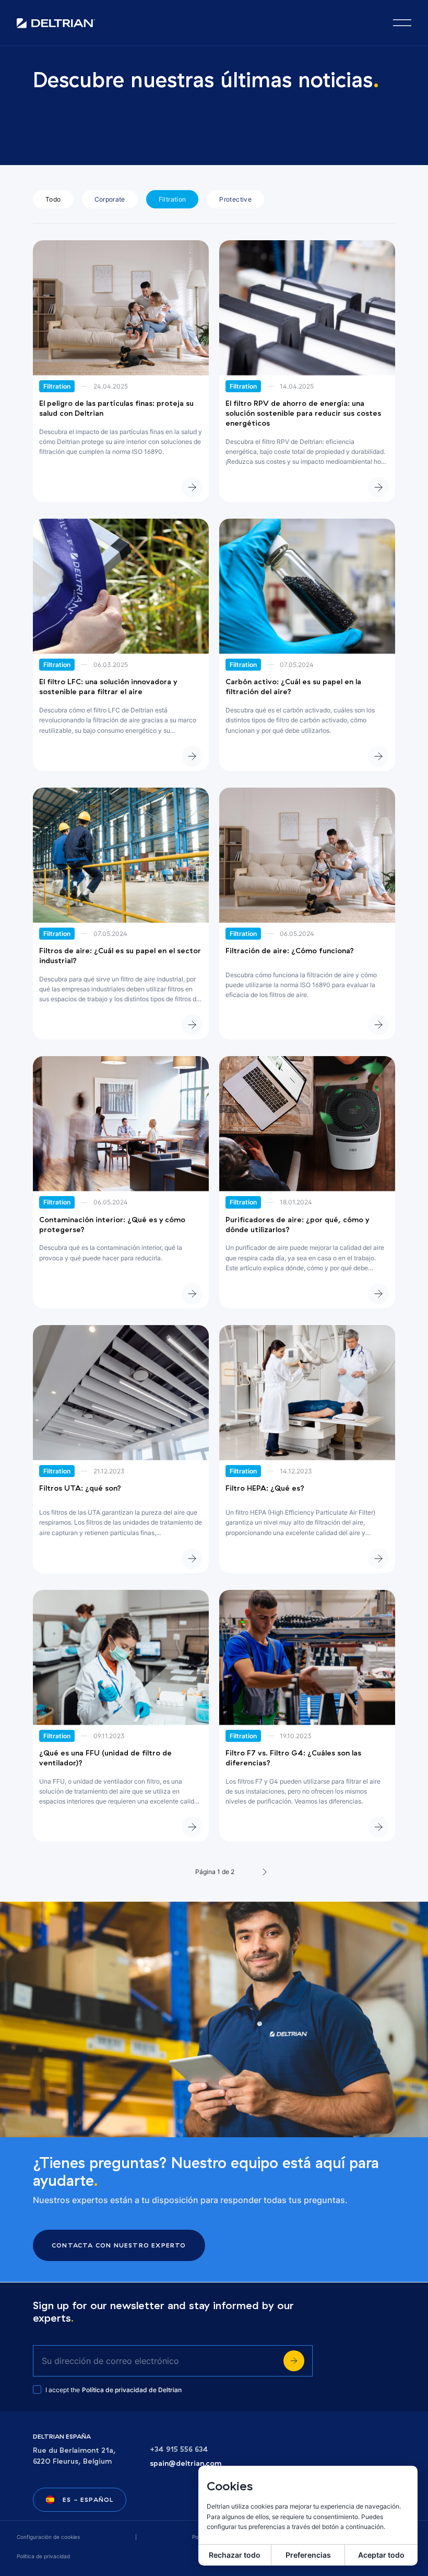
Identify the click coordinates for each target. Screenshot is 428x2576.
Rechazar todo (235, 2555)
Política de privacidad (43, 2556)
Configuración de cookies (48, 2537)
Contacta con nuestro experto (119, 2245)
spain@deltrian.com (186, 2463)
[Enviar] (294, 2361)
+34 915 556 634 (179, 2449)
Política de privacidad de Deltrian (132, 2390)
